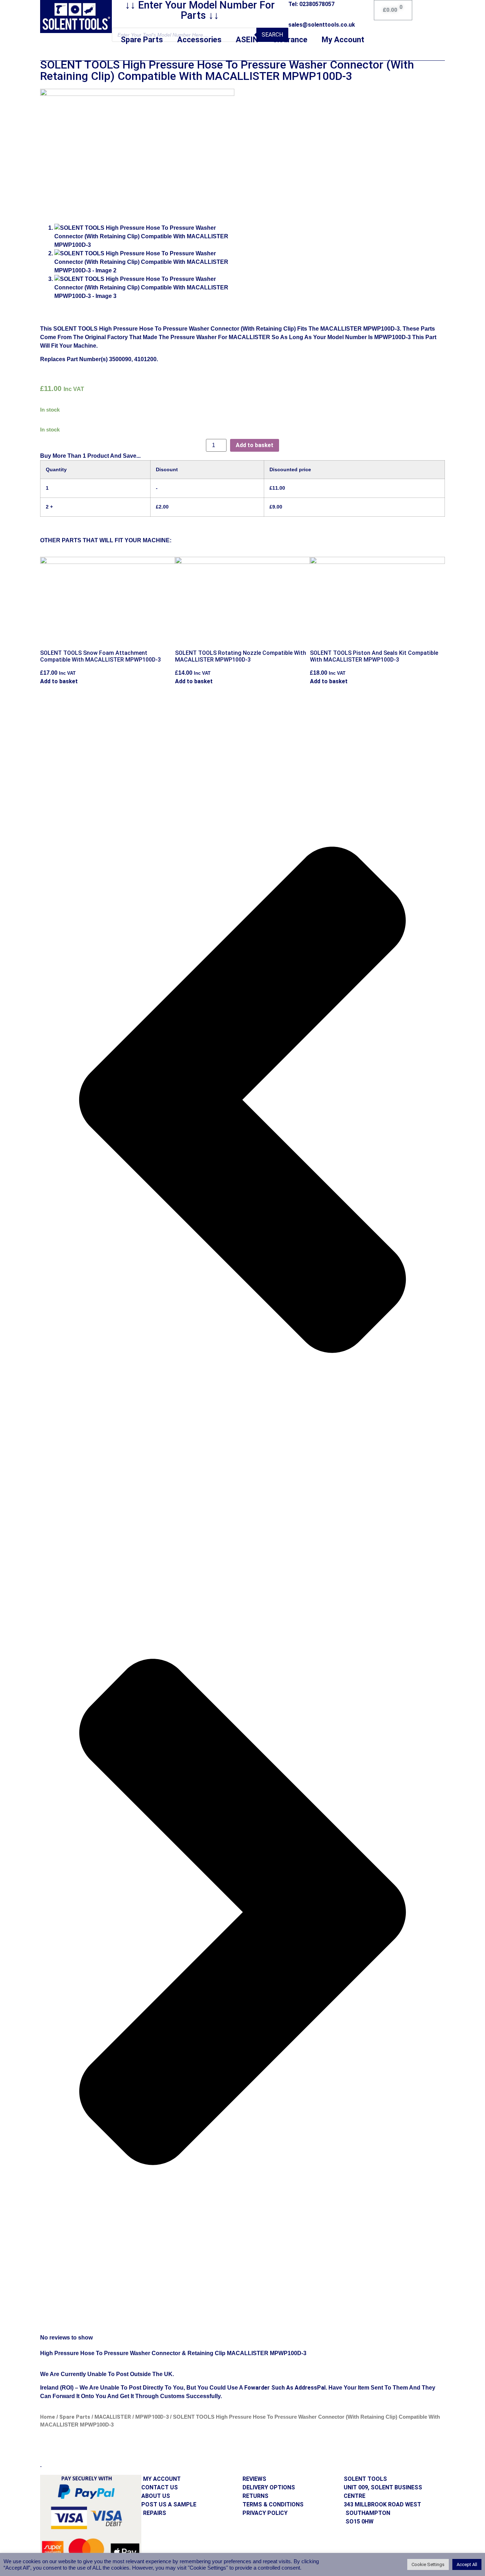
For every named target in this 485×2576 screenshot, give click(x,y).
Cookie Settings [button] (428, 2564)
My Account (343, 40)
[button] (243, 1101)
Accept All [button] (467, 2564)
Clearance (290, 40)
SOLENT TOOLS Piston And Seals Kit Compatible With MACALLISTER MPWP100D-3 (374, 656)
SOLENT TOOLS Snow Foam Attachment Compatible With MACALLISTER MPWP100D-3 (100, 656)
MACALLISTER (113, 2417)
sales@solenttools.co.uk (322, 25)
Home (48, 2417)
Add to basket (255, 445)
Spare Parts (142, 40)
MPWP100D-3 (152, 2417)
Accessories (199, 40)
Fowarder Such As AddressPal (285, 2388)
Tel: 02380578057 (311, 4)
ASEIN (247, 40)
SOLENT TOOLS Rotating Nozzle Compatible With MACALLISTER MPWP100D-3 (241, 656)
